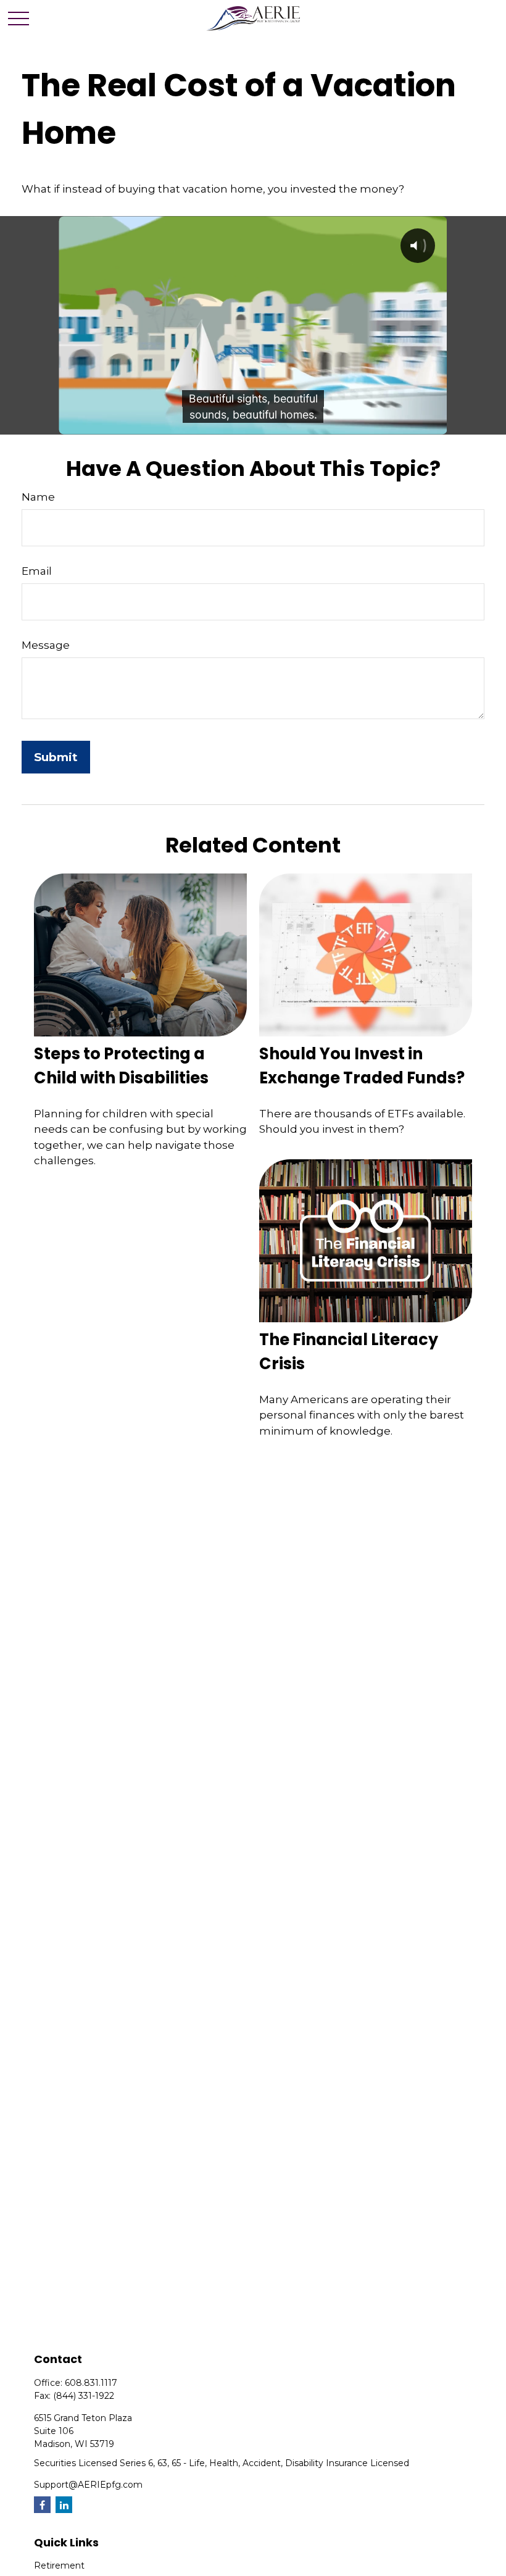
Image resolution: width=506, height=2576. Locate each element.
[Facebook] (42, 2505)
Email (37, 571)
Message (46, 645)
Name (38, 497)
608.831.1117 (91, 2383)
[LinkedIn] (64, 2505)
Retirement (59, 2566)
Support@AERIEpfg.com (88, 2485)
